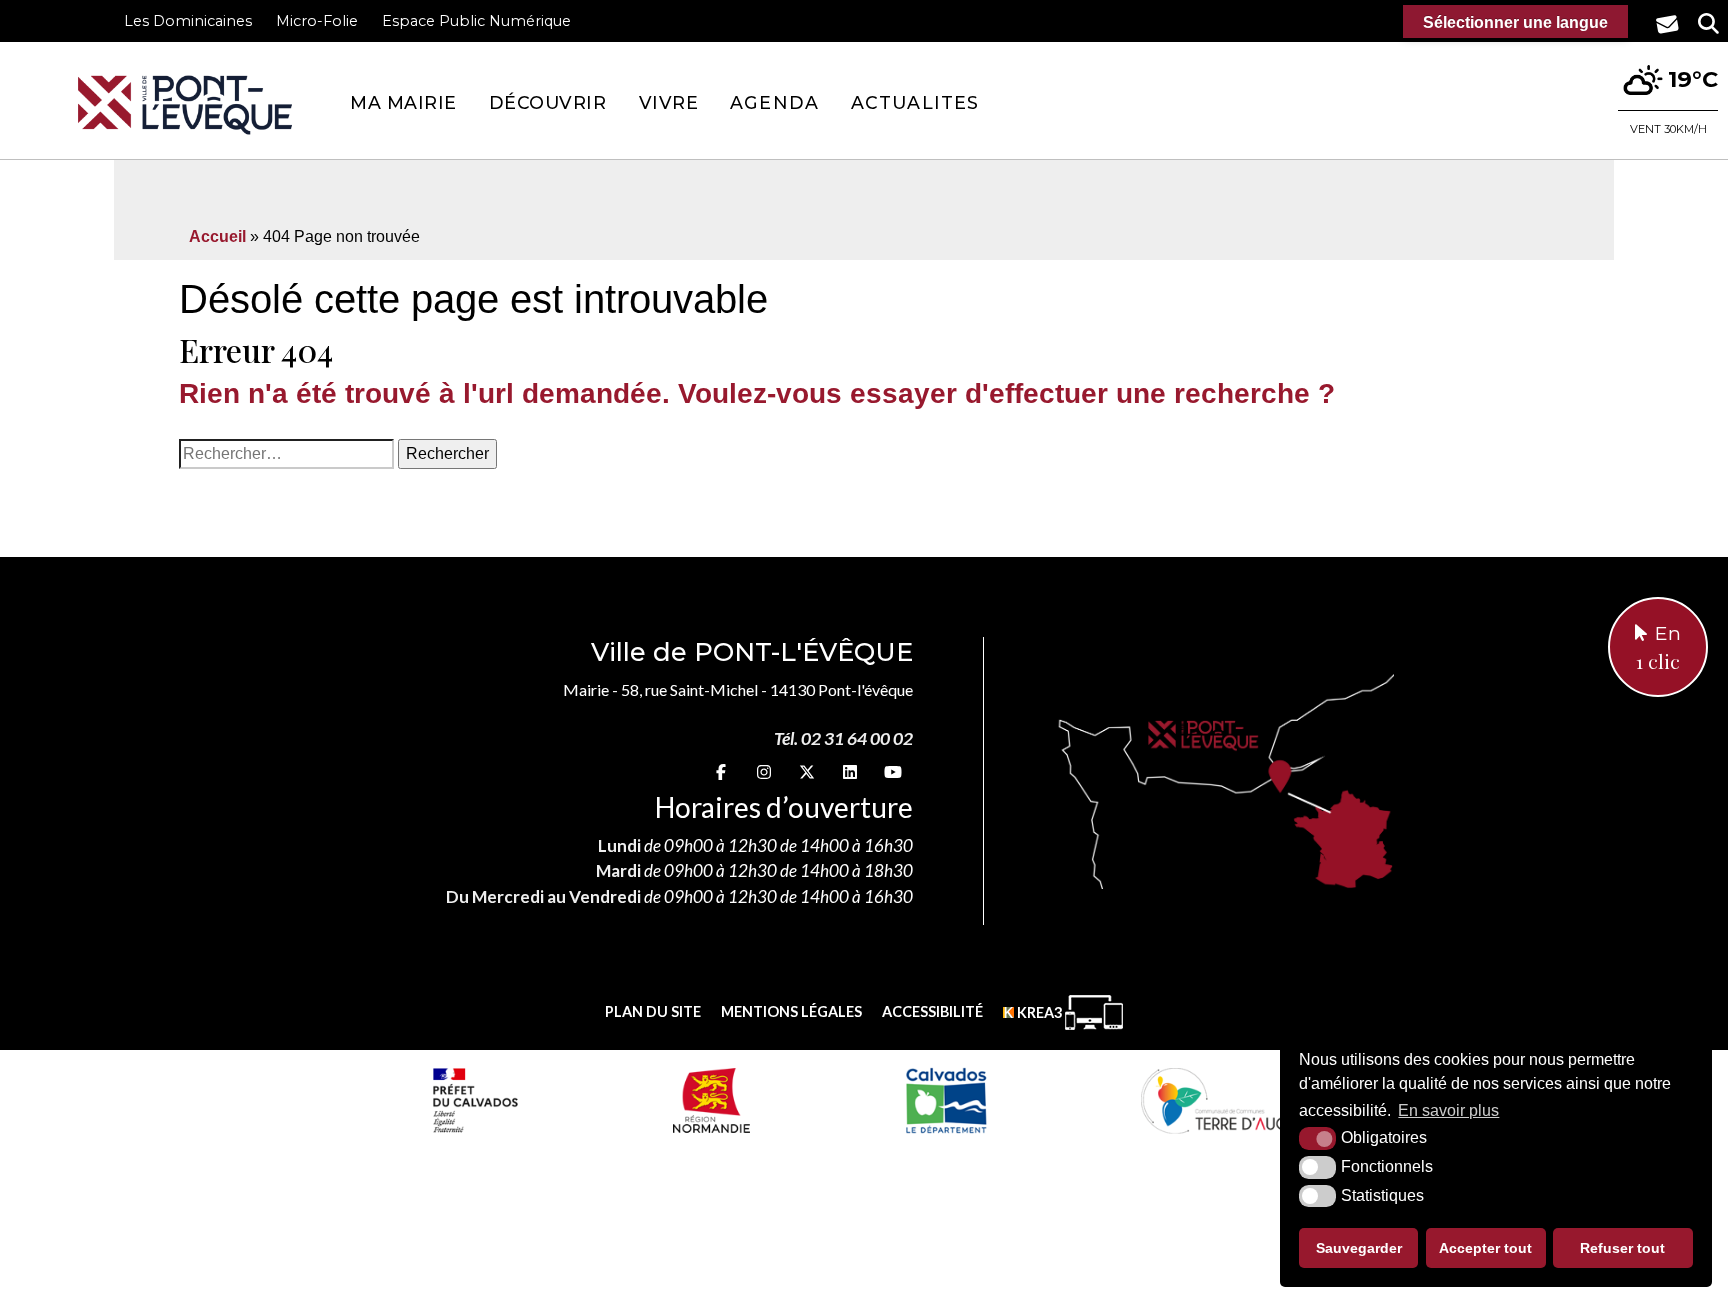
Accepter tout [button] (1485, 1248)
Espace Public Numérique (476, 21)
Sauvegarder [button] (1359, 1248)
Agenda (774, 102)
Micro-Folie (317, 21)
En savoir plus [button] (1448, 1110)
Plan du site (653, 1011)
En (1658, 648)
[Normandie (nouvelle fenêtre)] (711, 1100)
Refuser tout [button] (1622, 1248)
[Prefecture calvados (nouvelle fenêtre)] (475, 1100)
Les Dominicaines (188, 21)
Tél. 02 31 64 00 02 (843, 738)
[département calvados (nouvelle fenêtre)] (945, 1100)
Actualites (915, 102)
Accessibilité (932, 1011)
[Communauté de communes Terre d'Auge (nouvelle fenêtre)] (1218, 1100)
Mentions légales (791, 1011)
